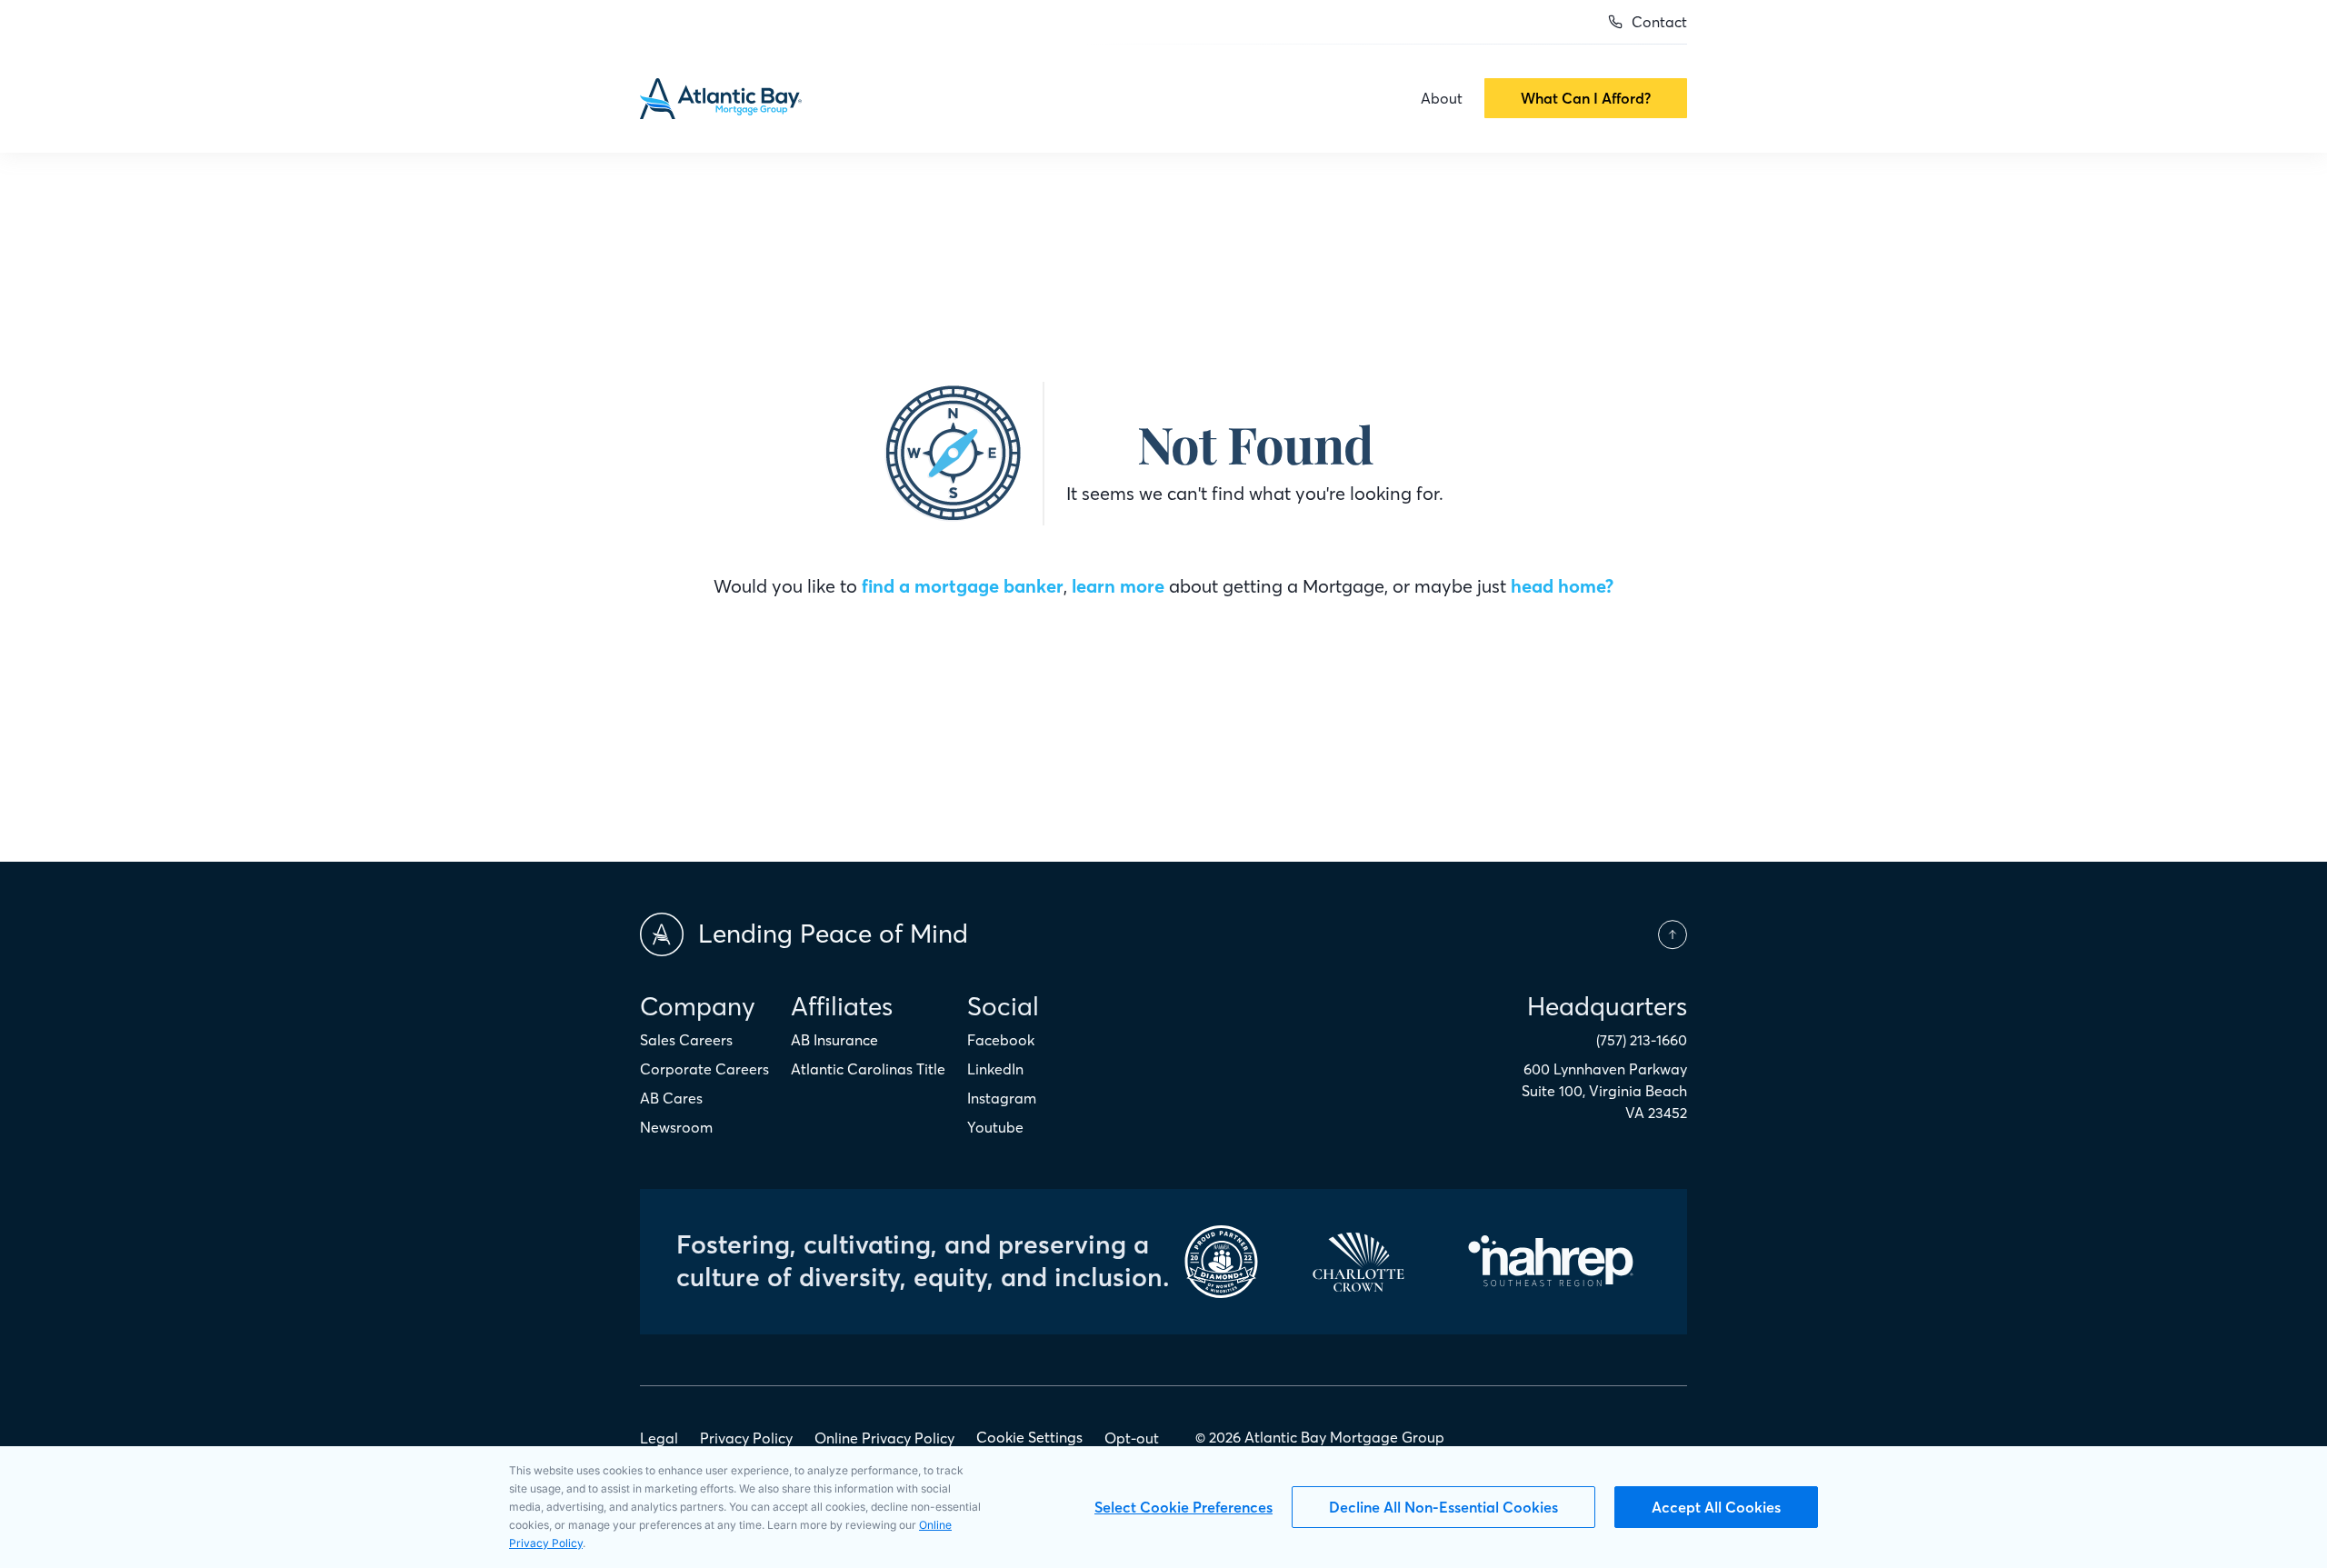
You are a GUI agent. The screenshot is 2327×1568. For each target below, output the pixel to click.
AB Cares (671, 1098)
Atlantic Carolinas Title (868, 1069)
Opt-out (1132, 1438)
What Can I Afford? (1586, 98)
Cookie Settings (1029, 1437)
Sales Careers (686, 1040)
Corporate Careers (704, 1069)
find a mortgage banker (963, 586)
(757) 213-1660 (1642, 1040)
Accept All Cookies (1716, 1507)
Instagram (1002, 1098)
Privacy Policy (746, 1438)
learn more (1118, 586)
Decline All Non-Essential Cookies (1443, 1507)
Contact (1659, 22)
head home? (1562, 586)
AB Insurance (834, 1040)
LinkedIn (995, 1069)
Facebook (1001, 1040)
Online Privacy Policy (884, 1438)
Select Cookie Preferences (1183, 1507)
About (1442, 98)
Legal (659, 1438)
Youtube (995, 1127)
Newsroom (676, 1127)
